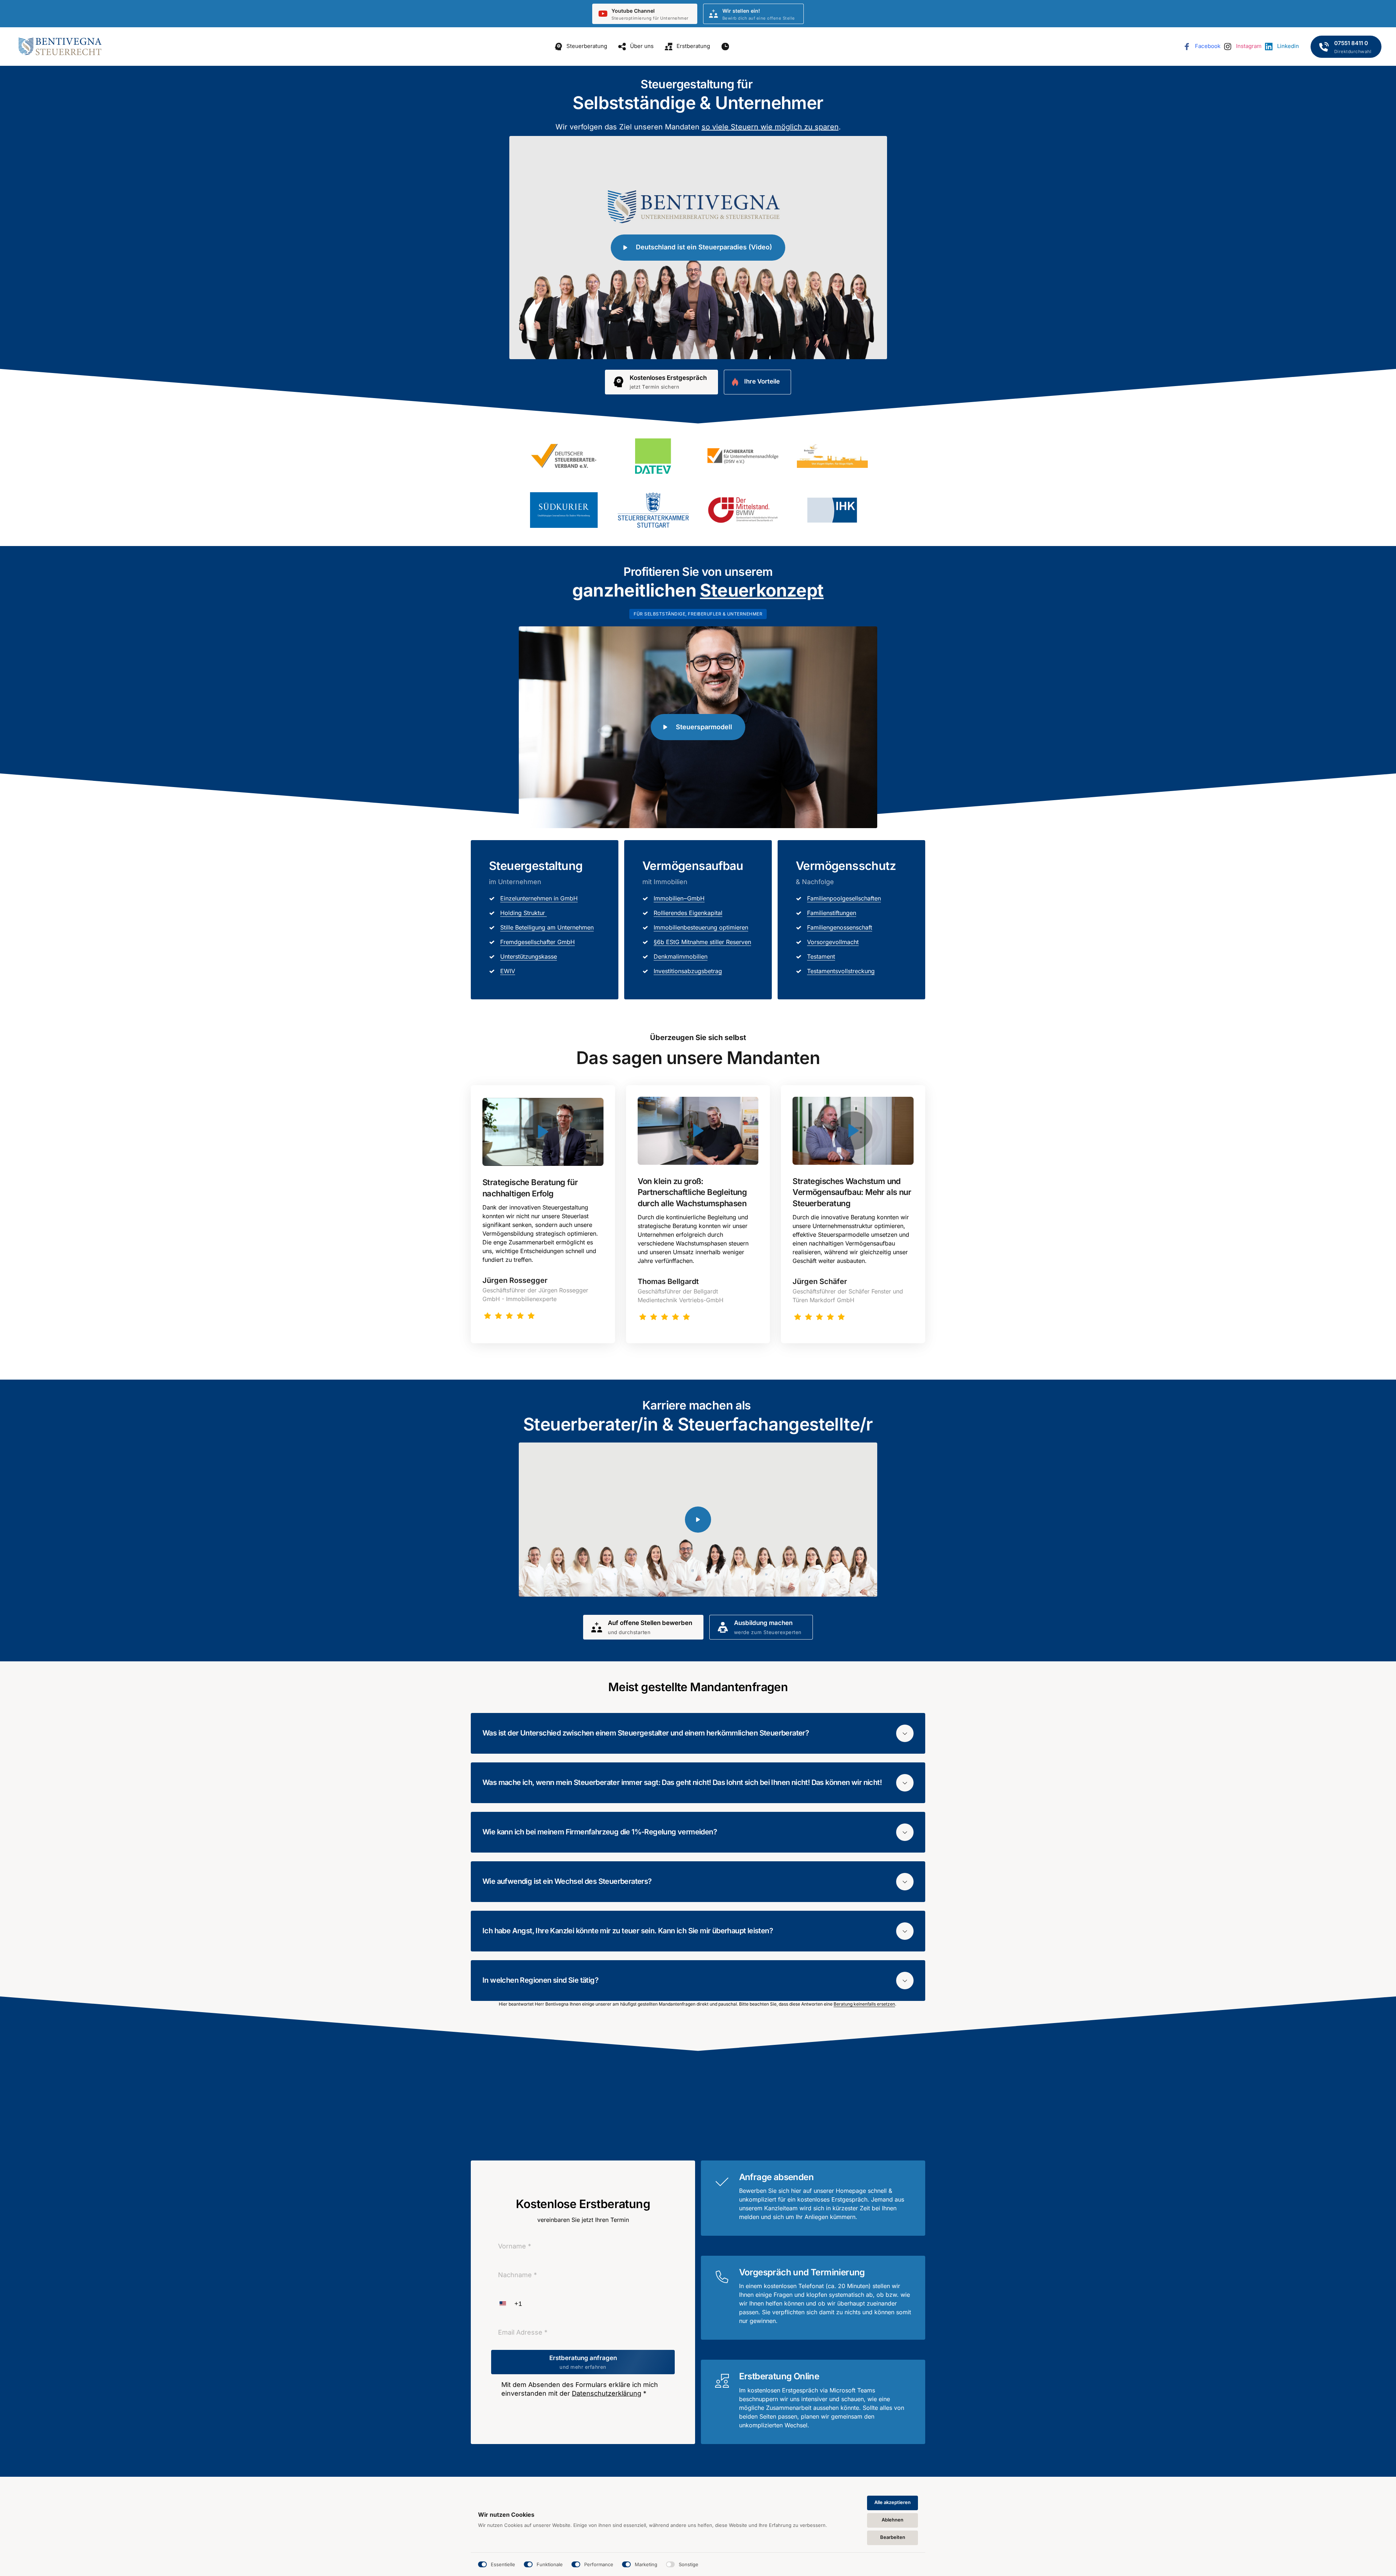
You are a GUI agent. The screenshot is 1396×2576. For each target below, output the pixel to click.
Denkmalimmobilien (681, 956)
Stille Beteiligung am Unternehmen (547, 927)
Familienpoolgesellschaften (844, 898)
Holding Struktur (523, 913)
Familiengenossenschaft (840, 927)
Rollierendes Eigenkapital (688, 913)
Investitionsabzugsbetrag (688, 971)
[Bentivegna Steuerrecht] (60, 47)
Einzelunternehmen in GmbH (539, 898)
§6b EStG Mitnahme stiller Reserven (702, 942)
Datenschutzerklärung (607, 2393)
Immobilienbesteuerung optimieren (701, 927)
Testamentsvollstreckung (841, 971)
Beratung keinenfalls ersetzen (864, 2004)
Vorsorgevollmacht (833, 942)
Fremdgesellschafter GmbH (537, 942)
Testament (821, 956)
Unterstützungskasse (529, 956)
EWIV (508, 971)
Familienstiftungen (832, 913)
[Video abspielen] (543, 1132)
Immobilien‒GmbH (679, 898)
